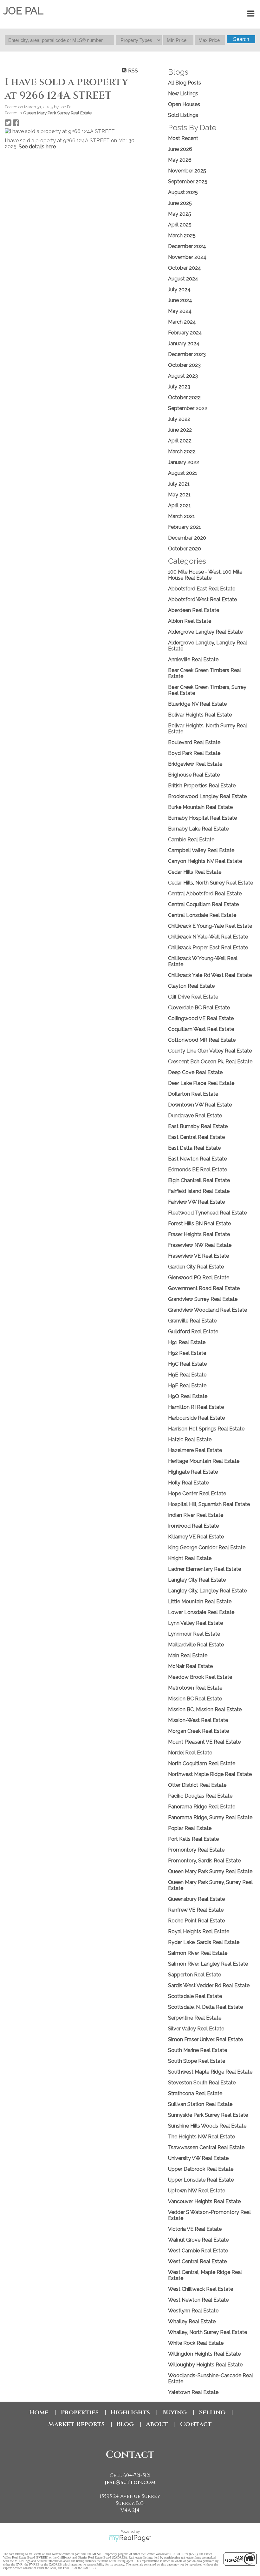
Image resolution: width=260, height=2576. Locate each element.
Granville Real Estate (192, 1321)
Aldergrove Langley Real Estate (205, 632)
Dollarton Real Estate (193, 1094)
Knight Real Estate (190, 1558)
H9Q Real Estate (188, 1396)
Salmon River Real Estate (198, 1953)
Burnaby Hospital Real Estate (202, 818)
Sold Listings (183, 115)
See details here (37, 147)
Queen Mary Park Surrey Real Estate (57, 113)
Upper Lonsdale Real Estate (201, 2180)
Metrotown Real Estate (195, 1688)
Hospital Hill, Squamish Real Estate (209, 1504)
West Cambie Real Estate (198, 2251)
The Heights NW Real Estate (201, 2137)
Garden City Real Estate (196, 1267)
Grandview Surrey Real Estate (203, 1299)
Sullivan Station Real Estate (200, 2104)
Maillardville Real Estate (196, 1645)
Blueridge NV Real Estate (197, 704)
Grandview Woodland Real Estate (208, 1310)
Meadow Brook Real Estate (200, 1677)
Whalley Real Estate (192, 2321)
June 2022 (180, 430)
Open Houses (184, 104)
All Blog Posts (185, 83)
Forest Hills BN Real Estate (199, 1224)
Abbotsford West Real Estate (202, 599)
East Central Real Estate (196, 1137)
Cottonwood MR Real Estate (202, 1040)
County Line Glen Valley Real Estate (210, 1051)
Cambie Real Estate (191, 840)
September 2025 (188, 182)
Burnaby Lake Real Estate (198, 829)
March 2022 (182, 451)
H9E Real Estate (187, 1375)
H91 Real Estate (187, 1342)
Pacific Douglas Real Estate (200, 1796)
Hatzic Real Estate (190, 1439)
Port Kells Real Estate (193, 1839)
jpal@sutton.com (130, 2482)
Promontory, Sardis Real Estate (204, 1861)
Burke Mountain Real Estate (200, 807)
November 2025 (187, 171)
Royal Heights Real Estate (199, 1931)
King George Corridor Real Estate (207, 1547)
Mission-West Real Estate (198, 1720)
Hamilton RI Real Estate (196, 1407)
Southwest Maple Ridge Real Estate (210, 2072)
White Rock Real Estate (196, 2343)
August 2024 (183, 279)
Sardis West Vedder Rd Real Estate (209, 1985)
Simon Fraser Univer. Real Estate (205, 2039)
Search (241, 39)
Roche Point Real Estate (196, 1921)
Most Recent (183, 138)
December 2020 (187, 538)
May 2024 (180, 311)
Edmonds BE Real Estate (198, 1170)
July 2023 (179, 387)
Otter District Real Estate (197, 1785)
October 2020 (185, 549)
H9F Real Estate (187, 1386)
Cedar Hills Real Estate (195, 872)
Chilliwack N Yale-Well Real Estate (208, 937)
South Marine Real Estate (198, 2050)
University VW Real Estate (198, 2158)
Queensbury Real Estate (196, 1899)
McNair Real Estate (190, 1666)
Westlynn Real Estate (193, 2311)
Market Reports (76, 2424)
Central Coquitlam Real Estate (203, 904)
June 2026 (180, 149)
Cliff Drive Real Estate (193, 997)
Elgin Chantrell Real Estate (199, 1180)
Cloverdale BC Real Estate (199, 1008)
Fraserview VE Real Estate (198, 1256)
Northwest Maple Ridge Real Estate (210, 1774)
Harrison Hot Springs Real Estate (206, 1429)
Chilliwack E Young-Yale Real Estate (210, 926)
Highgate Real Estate (193, 1472)
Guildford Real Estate (193, 1332)
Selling (212, 2412)
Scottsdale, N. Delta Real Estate (205, 2007)
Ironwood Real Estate (193, 1526)
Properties (80, 2412)
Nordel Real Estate (190, 1753)
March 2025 (182, 235)
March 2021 (182, 516)
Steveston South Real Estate (202, 2083)
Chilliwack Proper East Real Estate (208, 948)
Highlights (130, 2412)
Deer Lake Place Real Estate (201, 1083)
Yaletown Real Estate (193, 2392)
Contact (196, 2424)
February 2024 (185, 333)
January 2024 (184, 343)
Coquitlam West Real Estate (201, 1029)
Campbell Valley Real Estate (201, 850)
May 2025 (180, 214)
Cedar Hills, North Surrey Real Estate (211, 883)
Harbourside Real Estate (196, 1418)
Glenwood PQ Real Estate (199, 1278)
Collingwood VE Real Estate (201, 1018)
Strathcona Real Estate (195, 2093)
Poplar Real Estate (190, 1828)
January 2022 (184, 462)
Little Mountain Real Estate (200, 1601)
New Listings (183, 94)
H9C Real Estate (187, 1364)
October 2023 (184, 365)
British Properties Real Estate (202, 786)
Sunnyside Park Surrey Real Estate (208, 2115)
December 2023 (187, 354)
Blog (125, 2424)
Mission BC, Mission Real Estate (205, 1709)
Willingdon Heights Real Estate (204, 2354)
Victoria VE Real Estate (195, 2229)
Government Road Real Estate (204, 1288)
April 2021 (179, 505)
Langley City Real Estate (197, 1580)
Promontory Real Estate (196, 1850)
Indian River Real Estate (196, 1515)
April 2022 (180, 441)
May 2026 (180, 160)
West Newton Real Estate (198, 2300)
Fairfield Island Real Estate (199, 1191)
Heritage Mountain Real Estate (204, 1461)
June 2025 (180, 203)
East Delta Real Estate (194, 1148)
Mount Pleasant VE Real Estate (204, 1742)
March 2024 (182, 322)
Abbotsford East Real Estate (202, 589)
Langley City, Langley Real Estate (207, 1591)
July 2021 (179, 484)
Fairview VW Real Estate (196, 1202)
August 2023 (183, 376)
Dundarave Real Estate (195, 1116)
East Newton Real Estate (197, 1159)
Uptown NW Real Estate (197, 2191)
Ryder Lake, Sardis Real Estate (204, 1942)
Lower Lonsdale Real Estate (201, 1612)
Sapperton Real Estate (195, 1975)
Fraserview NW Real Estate (200, 1245)
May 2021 (179, 495)
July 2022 (179, 419)
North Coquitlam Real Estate (202, 1763)
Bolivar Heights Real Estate (200, 715)
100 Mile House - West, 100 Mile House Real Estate (205, 575)
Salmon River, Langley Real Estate (208, 1964)
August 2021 (183, 473)
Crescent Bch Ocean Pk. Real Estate (210, 1062)
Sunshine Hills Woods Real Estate (207, 2126)
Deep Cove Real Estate (195, 1072)
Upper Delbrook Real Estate (201, 2169)
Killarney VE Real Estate (196, 1537)
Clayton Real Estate (191, 986)
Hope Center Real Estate (197, 1493)
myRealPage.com (130, 2538)
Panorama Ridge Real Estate (202, 1807)
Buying (174, 2412)
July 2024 (179, 289)
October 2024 (185, 268)
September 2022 (188, 408)
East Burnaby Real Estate (198, 1126)
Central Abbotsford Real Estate (205, 894)
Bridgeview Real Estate (195, 764)
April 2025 (180, 225)
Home (39, 2412)
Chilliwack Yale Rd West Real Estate (210, 975)
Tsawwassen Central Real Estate (206, 2147)
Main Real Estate (188, 1655)
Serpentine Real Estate (195, 2018)
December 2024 (187, 246)
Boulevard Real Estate (194, 742)
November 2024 (187, 257)
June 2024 (180, 300)
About (157, 2424)
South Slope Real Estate (197, 2061)
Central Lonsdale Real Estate (202, 915)
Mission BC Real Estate (195, 1699)
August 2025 (183, 192)
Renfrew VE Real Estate (196, 1910)
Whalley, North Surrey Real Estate (208, 2332)
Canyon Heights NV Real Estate (205, 861)
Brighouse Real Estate (194, 775)
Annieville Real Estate (193, 659)
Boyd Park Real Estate (194, 753)
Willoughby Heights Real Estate (205, 2365)
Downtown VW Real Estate (200, 1105)
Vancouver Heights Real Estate (204, 2201)
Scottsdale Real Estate (195, 1996)
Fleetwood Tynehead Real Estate (207, 1213)
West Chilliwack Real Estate (201, 2289)
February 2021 (185, 527)
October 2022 (184, 397)
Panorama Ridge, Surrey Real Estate (210, 1817)
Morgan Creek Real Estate (198, 1731)
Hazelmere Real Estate (195, 1450)
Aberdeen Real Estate (194, 610)
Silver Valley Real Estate (196, 2029)
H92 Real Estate (187, 1353)
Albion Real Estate (190, 621)
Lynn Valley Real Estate (195, 1623)
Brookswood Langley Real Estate (207, 796)
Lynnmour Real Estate (194, 1634)
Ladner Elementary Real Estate (205, 1569)
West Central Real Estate (197, 2261)
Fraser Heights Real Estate (199, 1234)
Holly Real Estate (188, 1483)
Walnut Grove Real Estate (198, 2240)
